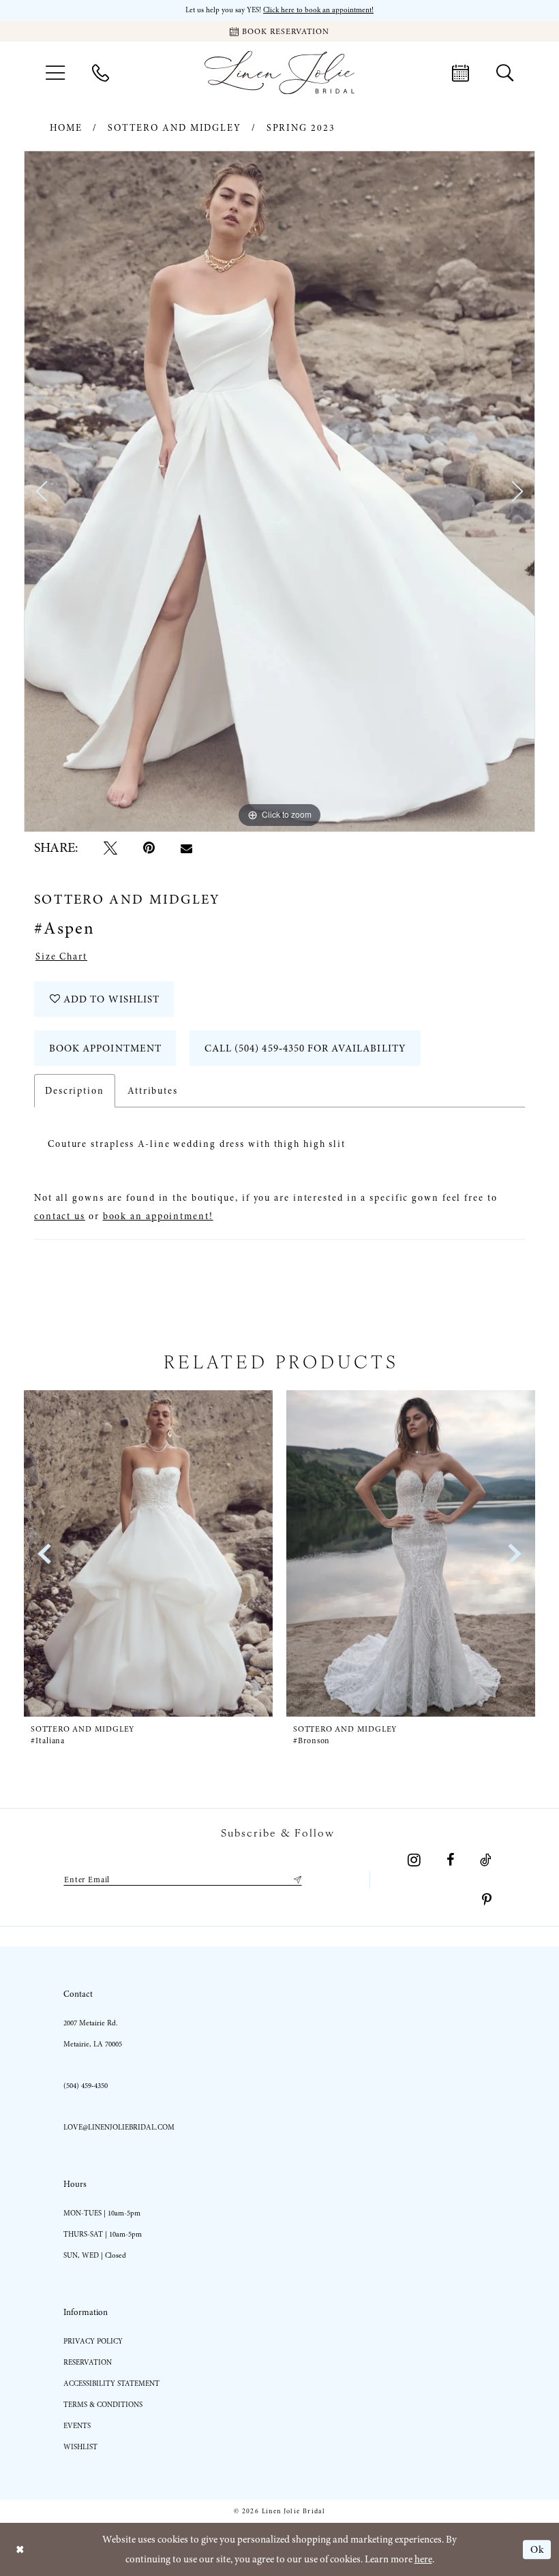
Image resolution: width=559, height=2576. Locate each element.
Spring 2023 (301, 128)
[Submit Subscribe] (295, 1880)
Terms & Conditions (103, 2405)
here (423, 2559)
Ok (537, 2549)
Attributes (153, 1091)
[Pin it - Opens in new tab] (149, 848)
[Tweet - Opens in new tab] (110, 848)
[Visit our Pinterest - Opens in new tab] (487, 1900)
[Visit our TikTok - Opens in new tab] (486, 1860)
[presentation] (148, 1553)
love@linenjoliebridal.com (119, 2127)
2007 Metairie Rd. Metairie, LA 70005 (93, 2034)
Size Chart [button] (61, 956)
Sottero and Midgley (175, 128)
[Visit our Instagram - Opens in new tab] (414, 1860)
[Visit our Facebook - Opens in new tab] (450, 1860)
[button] (55, 73)
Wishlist (80, 2447)
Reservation (88, 2362)
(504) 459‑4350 (86, 2086)
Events (77, 2426)
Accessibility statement (111, 2383)
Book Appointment (105, 1048)
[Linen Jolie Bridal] (279, 73)
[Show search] (505, 72)
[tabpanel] (279, 491)
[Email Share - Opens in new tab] (186, 848)
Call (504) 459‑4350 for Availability (305, 1048)
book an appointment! (158, 1216)
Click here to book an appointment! (318, 10)
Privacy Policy (93, 2341)
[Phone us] (101, 72)
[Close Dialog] (20, 2550)
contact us (60, 1216)
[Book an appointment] (460, 72)
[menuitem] (55, 73)
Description (75, 1091)
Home (66, 128)
